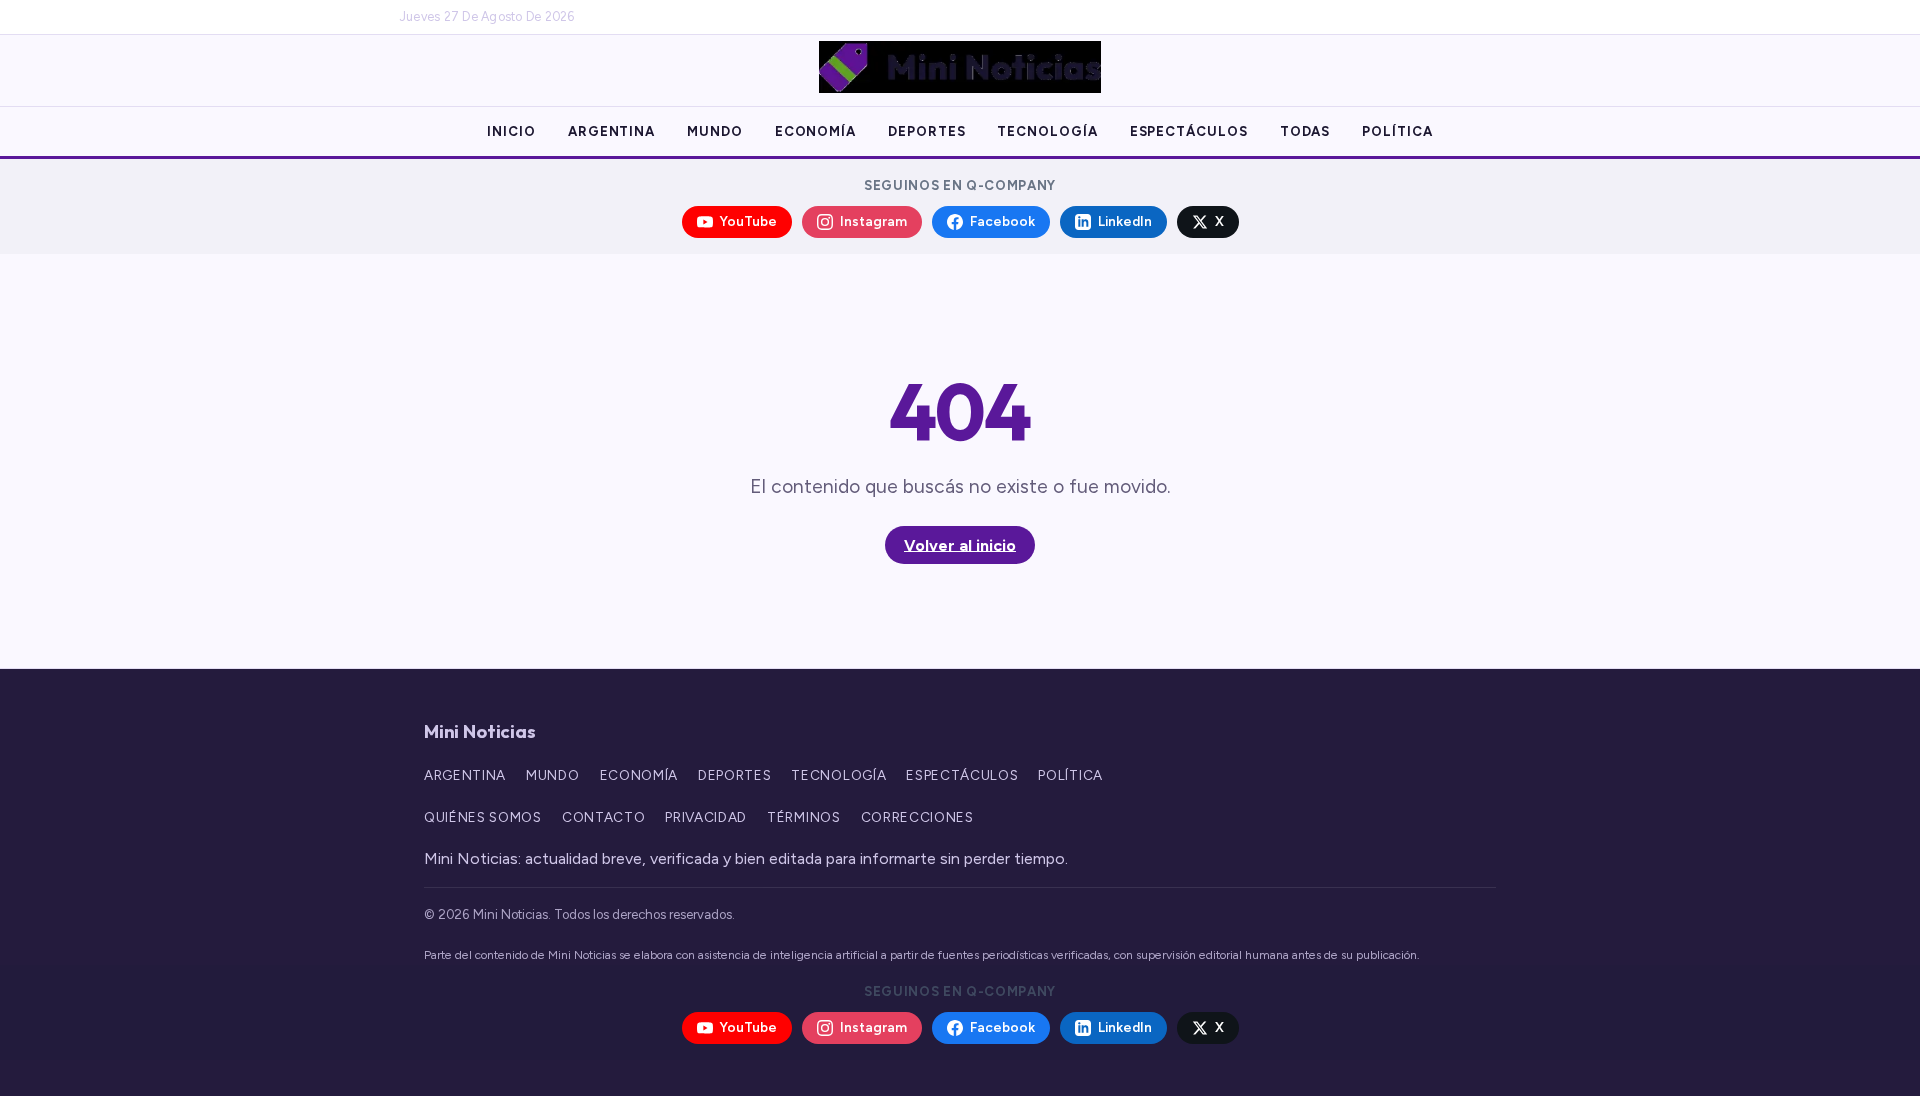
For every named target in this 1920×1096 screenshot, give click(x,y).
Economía (815, 131)
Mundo (715, 131)
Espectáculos (1189, 131)
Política (1397, 131)
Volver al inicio (960, 544)
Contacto (603, 817)
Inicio (511, 131)
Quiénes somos (483, 817)
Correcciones (917, 817)
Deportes (926, 131)
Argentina (611, 131)
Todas (1305, 131)
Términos (803, 817)
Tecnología (1047, 131)
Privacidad (706, 817)
